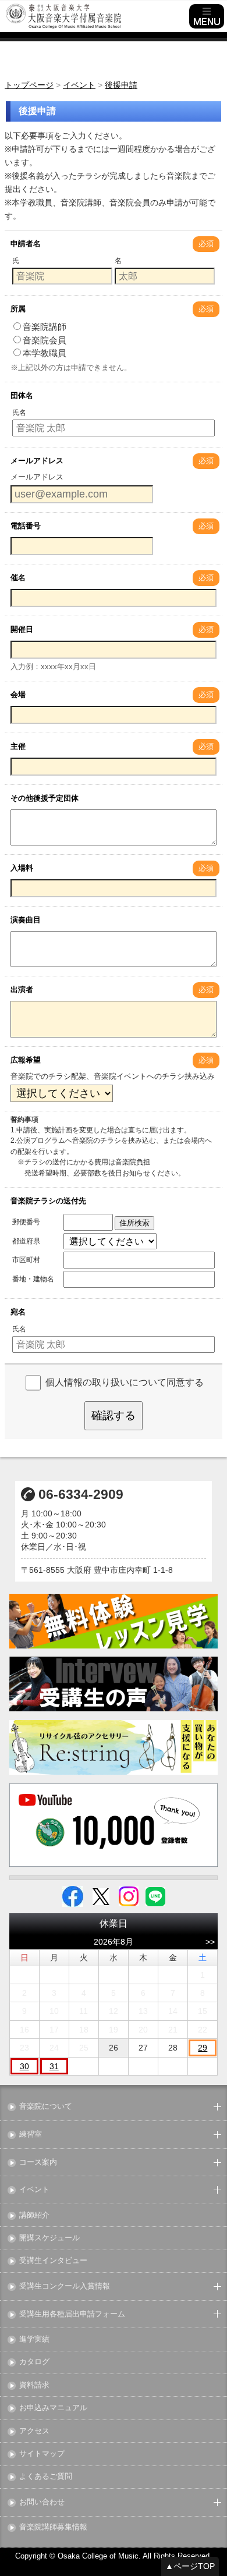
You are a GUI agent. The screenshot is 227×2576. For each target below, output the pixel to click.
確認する (114, 1415)
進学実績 (34, 2339)
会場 (18, 694)
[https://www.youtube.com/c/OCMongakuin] (114, 1825)
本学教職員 (45, 353)
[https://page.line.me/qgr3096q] (155, 1896)
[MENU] (207, 16)
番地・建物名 (33, 1279)
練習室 (31, 2135)
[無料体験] (114, 1621)
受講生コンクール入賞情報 (65, 2287)
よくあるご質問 (46, 2477)
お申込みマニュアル (53, 2408)
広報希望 (26, 1060)
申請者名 (26, 244)
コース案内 (38, 2163)
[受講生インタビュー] (114, 1684)
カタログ (34, 2362)
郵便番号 (26, 1222)
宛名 (18, 1312)
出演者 (22, 989)
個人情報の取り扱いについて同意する (125, 1382)
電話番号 (26, 526)
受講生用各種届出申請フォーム (72, 2314)
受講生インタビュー (53, 2261)
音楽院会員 (45, 340)
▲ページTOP (190, 2566)
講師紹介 (34, 2216)
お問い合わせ (42, 2502)
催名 (18, 578)
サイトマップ (42, 2454)
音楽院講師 (45, 327)
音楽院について (46, 2107)
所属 (18, 309)
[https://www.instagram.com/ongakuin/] (129, 1896)
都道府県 (26, 1241)
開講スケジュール (49, 2238)
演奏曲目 (26, 920)
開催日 (22, 629)
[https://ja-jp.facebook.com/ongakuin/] (73, 1896)
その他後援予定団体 (45, 798)
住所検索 (134, 1223)
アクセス (34, 2431)
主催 (18, 746)
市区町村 (26, 1260)
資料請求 (34, 2385)
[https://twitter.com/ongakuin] (101, 1896)
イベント (34, 2190)
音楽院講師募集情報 (53, 2527)
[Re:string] (114, 1748)
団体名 (22, 395)
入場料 (22, 868)
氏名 (19, 413)
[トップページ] (96, 16)
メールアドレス (37, 461)
